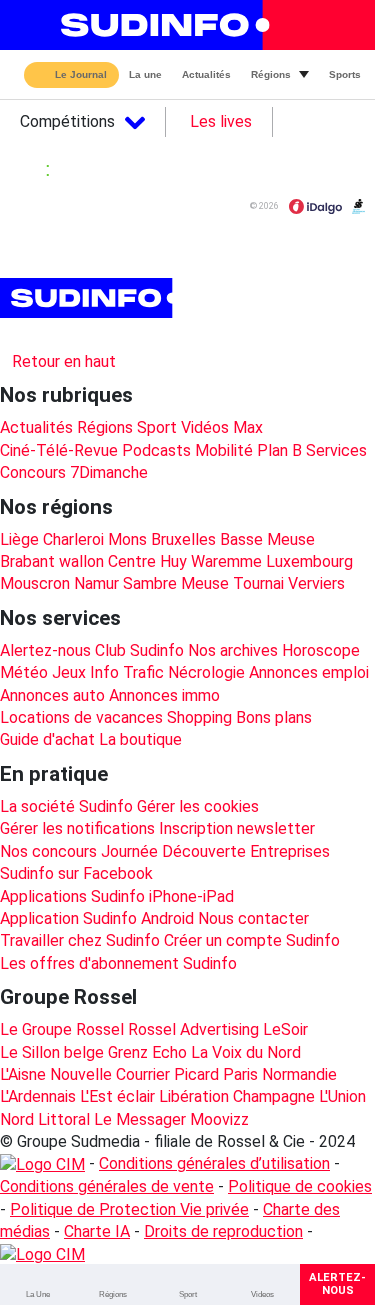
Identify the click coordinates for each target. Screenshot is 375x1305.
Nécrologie (206, 672)
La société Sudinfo (66, 806)
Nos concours (48, 851)
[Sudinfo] (89, 298)
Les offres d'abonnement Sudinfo (118, 963)
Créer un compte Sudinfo (252, 940)
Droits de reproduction (223, 1231)
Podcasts (156, 450)
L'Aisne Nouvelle (56, 1074)
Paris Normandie (280, 1074)
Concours (33, 472)
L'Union (342, 1096)
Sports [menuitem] (345, 74)
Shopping (199, 717)
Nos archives (233, 650)
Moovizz (219, 1119)
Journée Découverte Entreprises (215, 851)
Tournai (258, 583)
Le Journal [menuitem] (81, 75)
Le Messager (140, 1119)
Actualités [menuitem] (206, 74)
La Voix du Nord (246, 1052)
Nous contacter (253, 918)
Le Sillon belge (52, 1052)
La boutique (140, 739)
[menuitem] (37, 1284)
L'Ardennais (38, 1096)
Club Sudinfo (139, 650)
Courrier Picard (167, 1074)
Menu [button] (31, 25)
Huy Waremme (211, 561)
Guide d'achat (47, 739)
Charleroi (73, 539)
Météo (24, 672)
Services (336, 450)
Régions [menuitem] (271, 74)
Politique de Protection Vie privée (129, 1209)
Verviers (316, 583)
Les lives (221, 121)
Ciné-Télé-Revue (59, 450)
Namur (96, 583)
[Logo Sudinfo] (158, 25)
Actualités (36, 427)
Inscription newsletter (237, 828)
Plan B (279, 450)
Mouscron (35, 583)
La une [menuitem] (145, 74)
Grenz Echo (147, 1052)
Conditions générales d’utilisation (214, 1163)
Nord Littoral (45, 1119)
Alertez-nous (45, 650)
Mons (127, 539)
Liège (19, 539)
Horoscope (321, 650)
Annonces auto (52, 695)
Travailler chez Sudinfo (80, 940)
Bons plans (274, 717)
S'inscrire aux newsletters (108, 335)
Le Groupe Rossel (62, 1029)
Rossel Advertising (193, 1029)
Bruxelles (183, 539)
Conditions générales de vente (107, 1186)
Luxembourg (309, 561)
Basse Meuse (267, 539)
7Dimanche (109, 472)
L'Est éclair (117, 1096)
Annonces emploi (309, 672)
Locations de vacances (81, 717)
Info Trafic (127, 672)
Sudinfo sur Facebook (76, 873)
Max (248, 427)
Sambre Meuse (176, 583)
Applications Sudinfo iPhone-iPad (117, 896)
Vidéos (205, 427)
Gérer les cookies (198, 806)
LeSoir (285, 1029)
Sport (157, 427)
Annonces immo (164, 695)
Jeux (69, 672)
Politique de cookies (300, 1186)
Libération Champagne (237, 1096)
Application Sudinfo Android (97, 918)
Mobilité (224, 450)
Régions (105, 427)
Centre (132, 561)
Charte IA (97, 1231)
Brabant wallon (52, 561)
